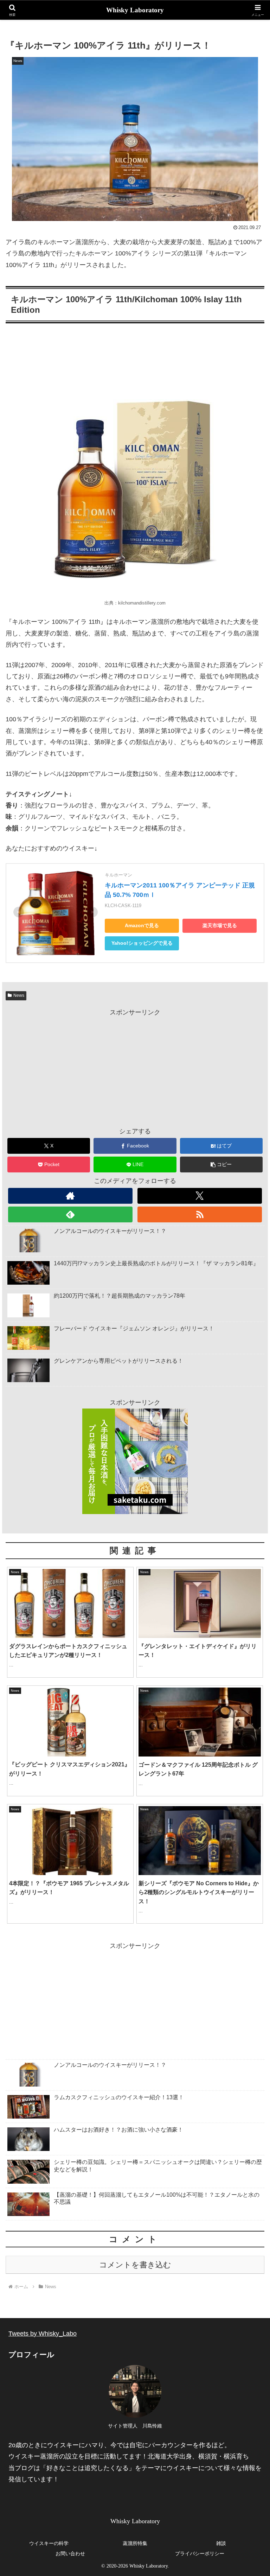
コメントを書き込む (135, 2265)
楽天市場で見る (220, 926)
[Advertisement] (135, 1068)
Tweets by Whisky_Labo (43, 2334)
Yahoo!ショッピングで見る (142, 943)
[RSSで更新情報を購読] (200, 1214)
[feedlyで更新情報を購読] (70, 1214)
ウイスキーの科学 (49, 2543)
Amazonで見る (142, 926)
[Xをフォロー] (200, 1196)
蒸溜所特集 (135, 2543)
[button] (221, 1164)
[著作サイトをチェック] (70, 1196)
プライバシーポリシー (200, 2554)
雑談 (221, 2543)
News (19, 995)
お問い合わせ (70, 2554)
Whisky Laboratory (135, 10)
